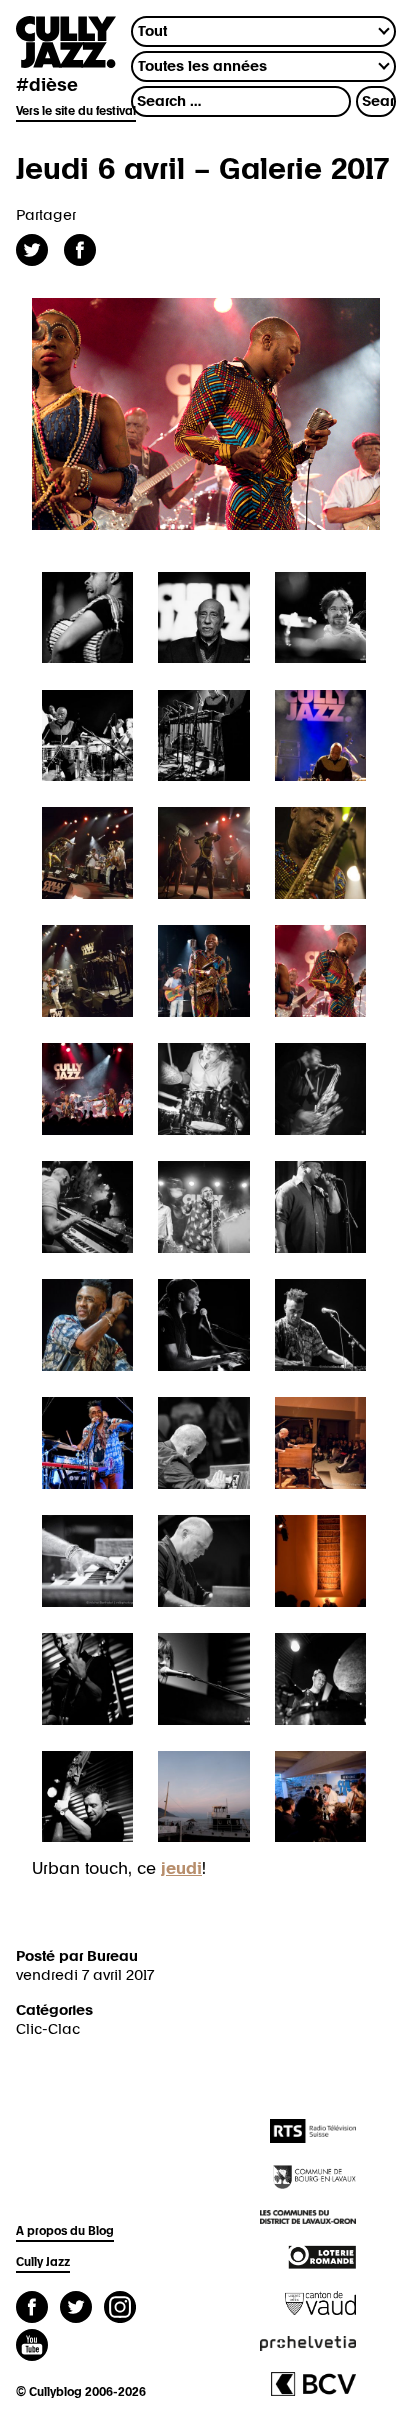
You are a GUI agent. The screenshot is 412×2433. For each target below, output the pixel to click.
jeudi (181, 1869)
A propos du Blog (65, 2232)
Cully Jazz (43, 2263)
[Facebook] (32, 2309)
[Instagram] (120, 2309)
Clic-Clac (48, 2029)
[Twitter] (76, 2309)
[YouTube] (32, 2347)
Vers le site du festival (76, 112)
